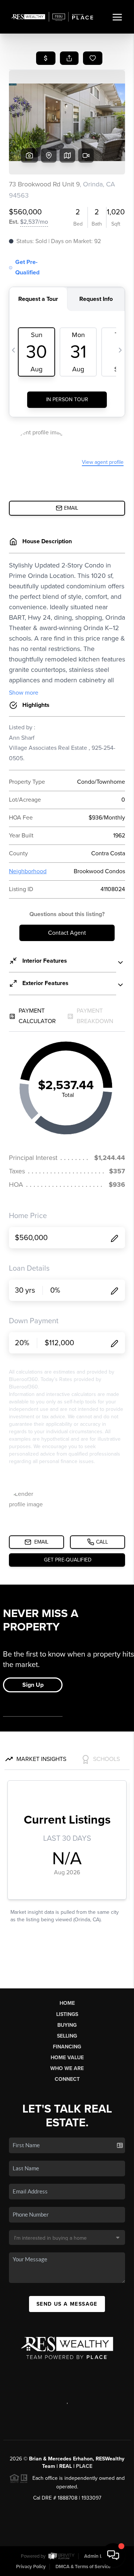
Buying (67, 2025)
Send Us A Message (67, 2304)
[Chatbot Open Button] (113, 2555)
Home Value (67, 2058)
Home (67, 2003)
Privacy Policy (31, 2567)
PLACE (84, 2466)
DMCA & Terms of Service (83, 2567)
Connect (67, 2079)
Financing (67, 2047)
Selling (67, 2036)
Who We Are (67, 2068)
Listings (67, 2014)
